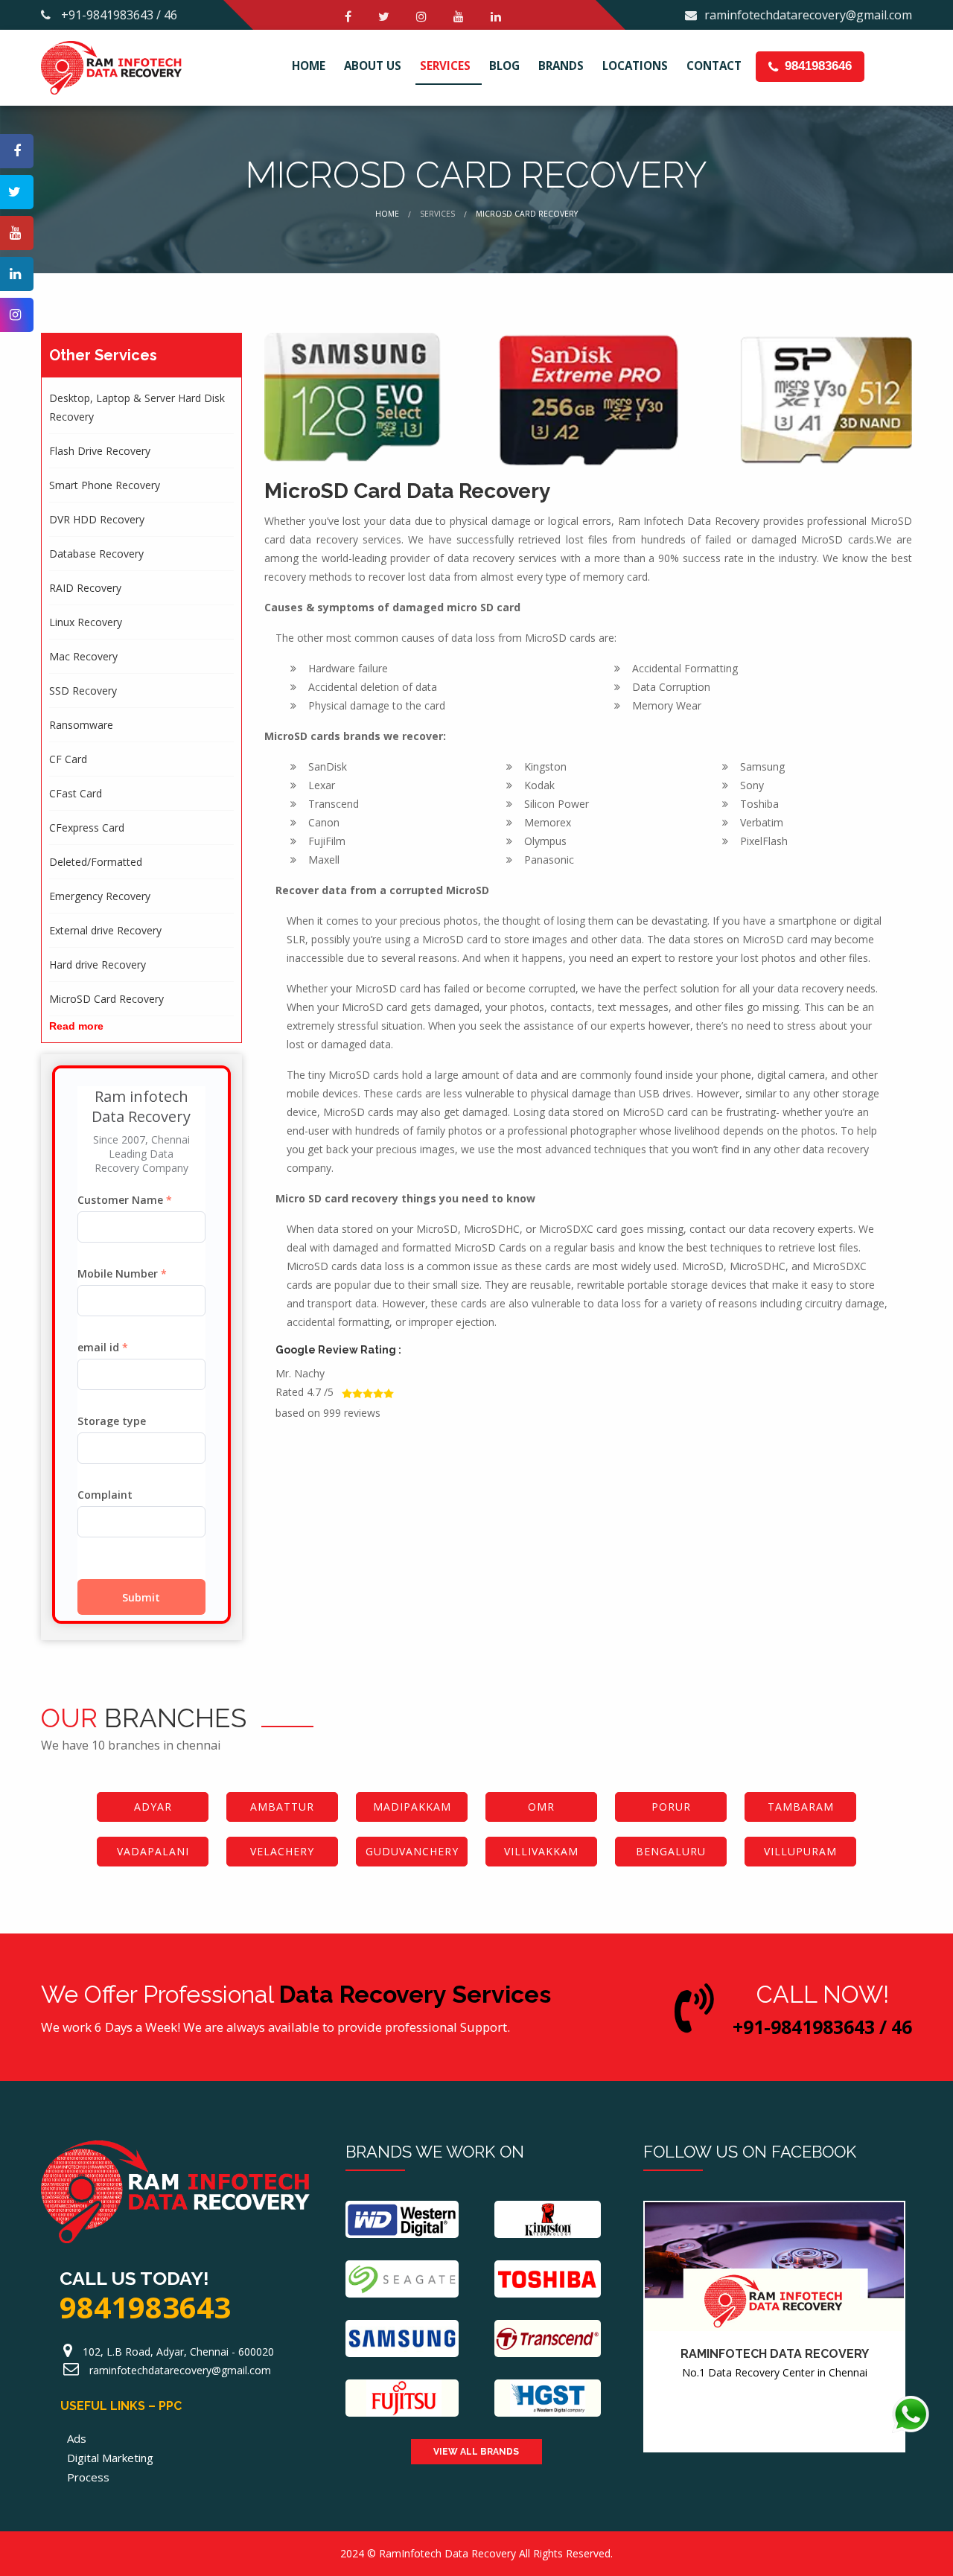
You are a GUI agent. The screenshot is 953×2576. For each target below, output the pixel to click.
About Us (373, 66)
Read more (76, 1026)
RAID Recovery (85, 588)
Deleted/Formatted (96, 862)
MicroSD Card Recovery (106, 999)
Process (88, 2477)
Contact (714, 66)
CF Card (68, 759)
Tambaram (801, 1807)
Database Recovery (96, 554)
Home (309, 66)
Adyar (153, 1807)
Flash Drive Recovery (100, 451)
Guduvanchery (412, 1851)
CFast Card (76, 793)
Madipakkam (412, 1807)
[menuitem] (312, 67)
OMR (541, 1807)
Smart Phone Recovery (105, 485)
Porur (671, 1807)
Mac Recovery (83, 656)
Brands (561, 66)
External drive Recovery (105, 930)
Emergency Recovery (100, 896)
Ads (77, 2438)
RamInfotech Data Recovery (447, 2553)
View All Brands (476, 2452)
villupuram (800, 1851)
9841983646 (816, 66)
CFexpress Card (87, 828)
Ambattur (282, 1807)
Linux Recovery (86, 622)
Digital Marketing (110, 2458)
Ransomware (81, 725)
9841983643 (145, 2307)
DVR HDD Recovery (97, 519)
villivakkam (541, 1851)
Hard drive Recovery (98, 965)
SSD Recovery (83, 691)
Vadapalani (153, 1851)
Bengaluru (671, 1851)
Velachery (282, 1851)
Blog (504, 66)
